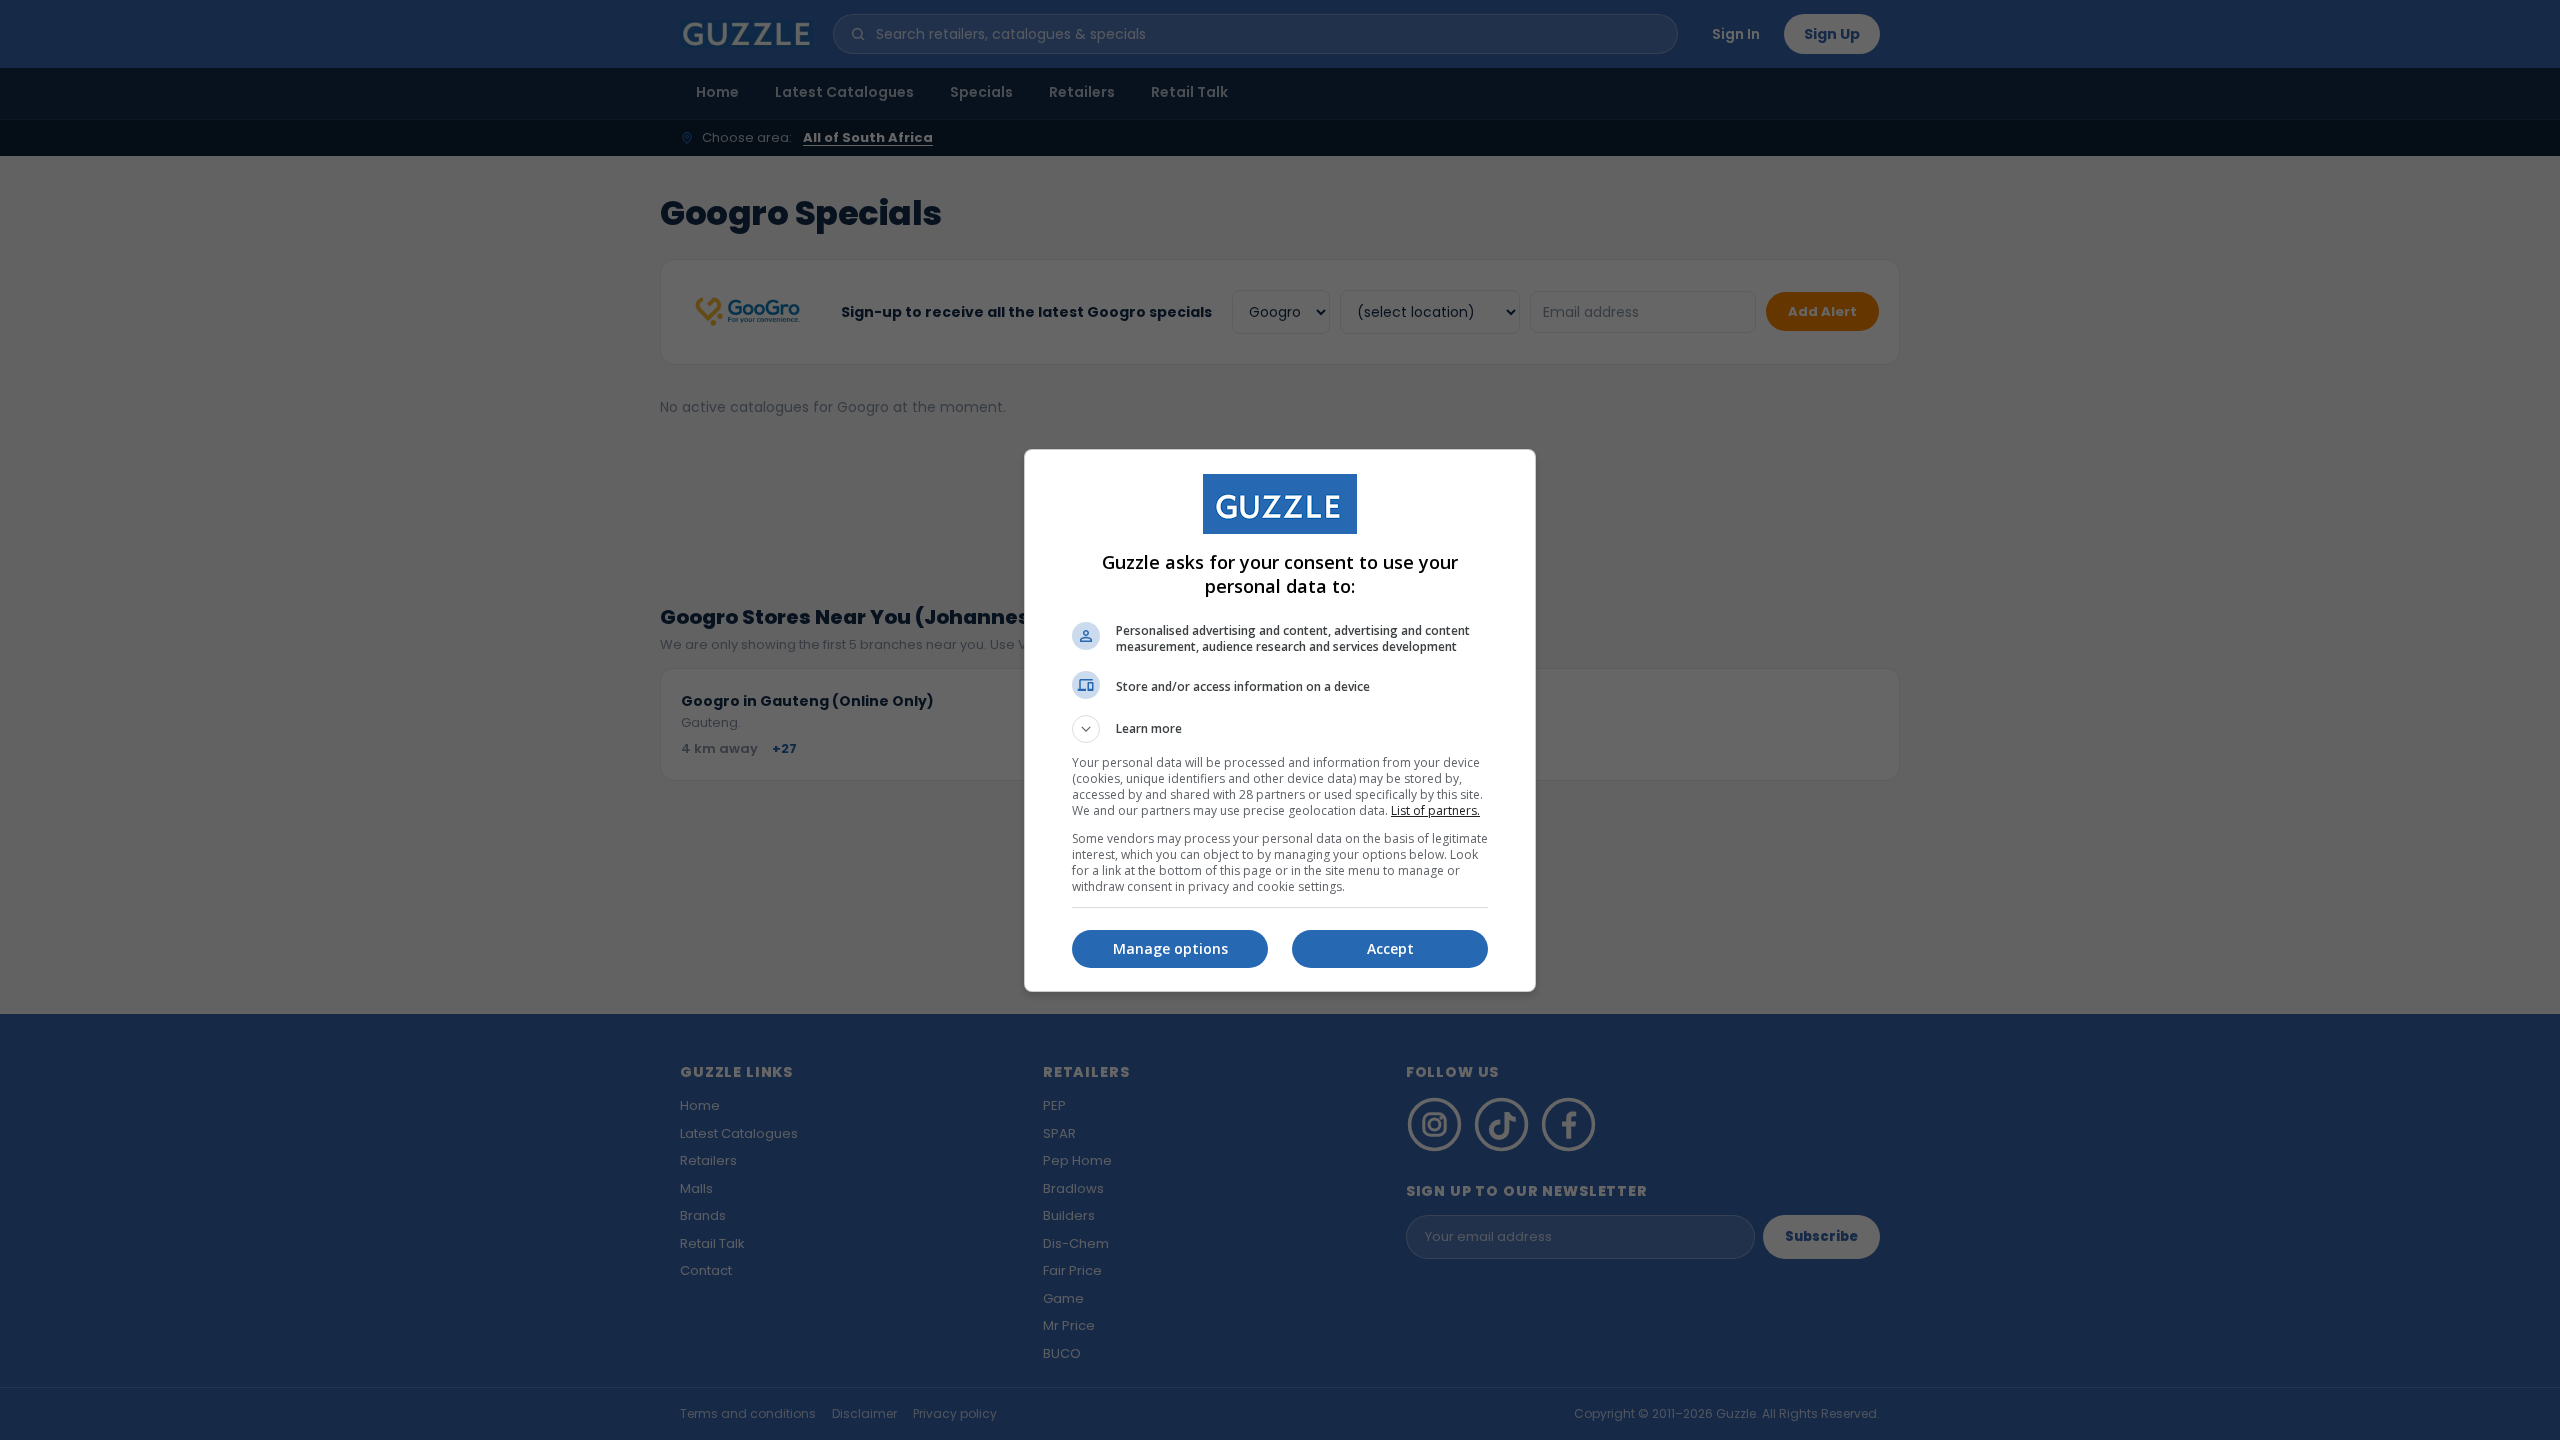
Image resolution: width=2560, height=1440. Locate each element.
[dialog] (1280, 720)
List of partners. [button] (1435, 810)
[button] (1280, 729)
